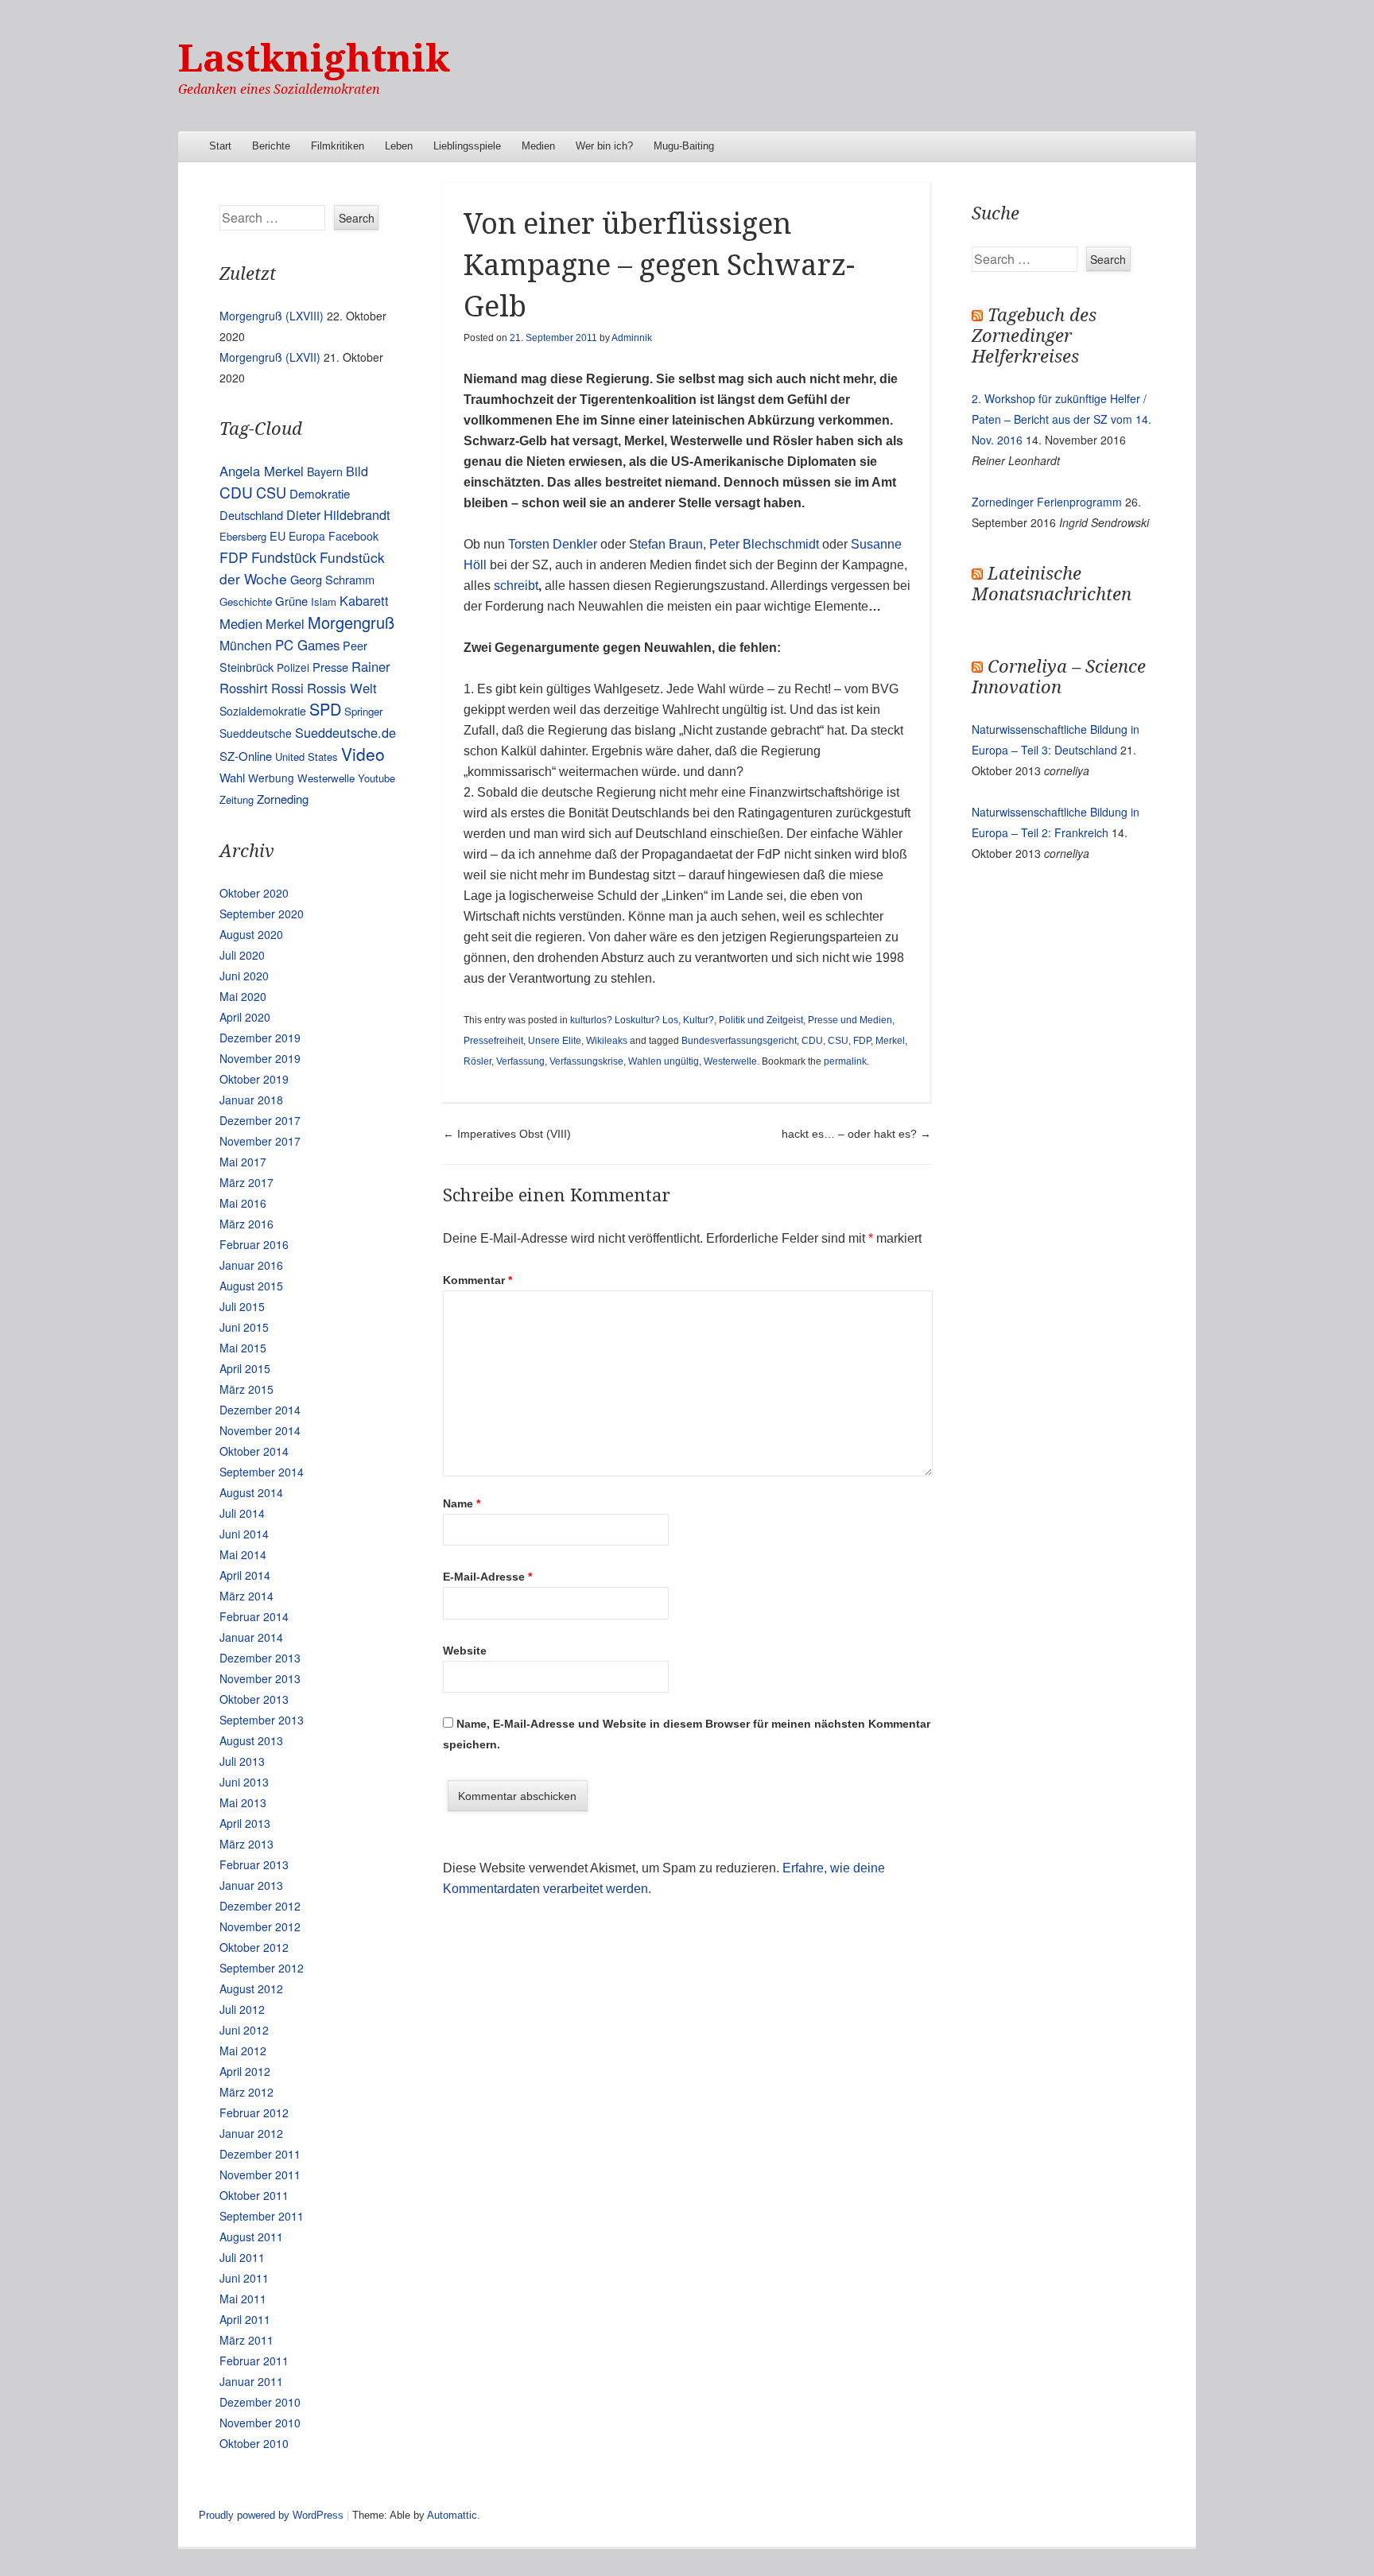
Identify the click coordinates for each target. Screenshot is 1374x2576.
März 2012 (246, 2092)
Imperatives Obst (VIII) (507, 1134)
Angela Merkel (262, 471)
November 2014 (260, 1430)
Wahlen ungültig (664, 1061)
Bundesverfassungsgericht (739, 1041)
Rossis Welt (342, 688)
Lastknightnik (314, 58)
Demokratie (320, 493)
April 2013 (245, 1823)
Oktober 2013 (254, 1699)
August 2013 (251, 1740)
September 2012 (262, 1968)
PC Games (307, 645)
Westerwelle (730, 1061)
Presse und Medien (850, 1020)
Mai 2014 (243, 1554)
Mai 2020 (243, 996)
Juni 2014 (244, 1534)
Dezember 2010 (260, 2402)
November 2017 (260, 1141)
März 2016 (246, 1224)
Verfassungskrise (586, 1061)
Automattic (452, 2515)
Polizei (293, 667)
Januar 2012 (251, 2133)
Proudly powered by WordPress (271, 2515)
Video (363, 754)
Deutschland (251, 515)
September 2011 (262, 2216)
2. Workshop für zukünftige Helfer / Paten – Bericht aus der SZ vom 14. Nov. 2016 (1062, 419)
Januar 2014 (251, 1637)
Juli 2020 (242, 955)
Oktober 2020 (254, 893)
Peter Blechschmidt (764, 544)
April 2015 (245, 1368)
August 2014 (251, 1492)
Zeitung (237, 799)
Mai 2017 (243, 1162)
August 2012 (251, 1988)
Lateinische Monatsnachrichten (1052, 584)
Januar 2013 (251, 1885)
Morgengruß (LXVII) (270, 357)
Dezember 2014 (260, 1410)
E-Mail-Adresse (487, 1577)
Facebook (353, 536)
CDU (812, 1041)
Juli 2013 (242, 1761)
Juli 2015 (242, 1306)
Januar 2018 (251, 1100)
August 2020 (251, 934)
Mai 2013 (243, 1802)
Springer (363, 711)
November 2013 (260, 1678)
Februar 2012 (254, 2112)
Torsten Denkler (553, 544)
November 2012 (260, 1926)
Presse (330, 667)
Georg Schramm (332, 579)
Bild (357, 471)
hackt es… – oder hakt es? (856, 1134)
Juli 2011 (242, 2257)
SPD (325, 709)
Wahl (232, 777)
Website (465, 1651)
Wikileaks (607, 1041)
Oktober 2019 (254, 1079)
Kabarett (364, 600)
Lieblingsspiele (467, 146)
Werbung (271, 778)
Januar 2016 (251, 1265)
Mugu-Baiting (684, 146)
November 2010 (260, 2423)
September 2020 (262, 914)
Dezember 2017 (260, 1120)
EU (278, 535)
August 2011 (251, 2237)
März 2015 (246, 1389)
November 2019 (260, 1058)
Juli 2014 (242, 1513)
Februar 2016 (254, 1244)
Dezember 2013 (260, 1658)
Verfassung (520, 1061)
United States (307, 757)
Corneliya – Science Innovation (1059, 677)
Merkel (890, 1041)
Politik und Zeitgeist (761, 1020)
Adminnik (632, 338)
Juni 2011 (244, 2278)
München (246, 645)
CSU (838, 1041)
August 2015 (251, 1286)
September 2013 (262, 1720)
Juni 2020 (244, 976)
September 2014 (262, 1472)
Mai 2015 (243, 1348)
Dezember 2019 (260, 1038)
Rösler (477, 1061)
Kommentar (477, 1280)
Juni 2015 (244, 1327)
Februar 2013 (254, 1864)
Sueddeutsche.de (345, 732)
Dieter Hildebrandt (338, 514)
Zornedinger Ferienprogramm (1047, 502)
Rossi (287, 688)
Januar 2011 (251, 2381)
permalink (845, 1061)
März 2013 (246, 1844)
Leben (399, 146)
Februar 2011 (254, 2361)
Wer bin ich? (604, 146)
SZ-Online (246, 756)
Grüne (291, 601)
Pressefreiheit (493, 1041)
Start (220, 146)
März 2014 (246, 1596)
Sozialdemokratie (263, 711)
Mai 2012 (243, 2050)
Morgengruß (351, 622)
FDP (862, 1041)
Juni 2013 (244, 1782)
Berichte (271, 146)
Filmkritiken (338, 146)
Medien (538, 146)
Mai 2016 (243, 1203)
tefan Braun (670, 544)
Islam (324, 601)
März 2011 (246, 2340)
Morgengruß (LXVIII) (272, 316)
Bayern (325, 471)
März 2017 (246, 1182)
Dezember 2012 (260, 1906)
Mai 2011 (243, 2299)
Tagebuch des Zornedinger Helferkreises (1034, 336)
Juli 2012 (242, 2009)
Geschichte (246, 601)
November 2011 (260, 2174)
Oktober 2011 (254, 2195)
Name (462, 1503)
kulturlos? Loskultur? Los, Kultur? (642, 1020)
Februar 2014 (254, 1616)
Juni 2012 (244, 2030)
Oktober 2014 (254, 1451)
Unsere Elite (555, 1041)
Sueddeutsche (256, 733)
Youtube (376, 778)
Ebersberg (243, 536)
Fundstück (284, 557)
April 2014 (245, 1575)
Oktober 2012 (254, 1947)
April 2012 (245, 2071)
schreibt (516, 586)
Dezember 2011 (260, 2154)
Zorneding (283, 799)
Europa (307, 536)
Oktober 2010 (254, 2443)
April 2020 (245, 1017)
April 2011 (245, 2319)
